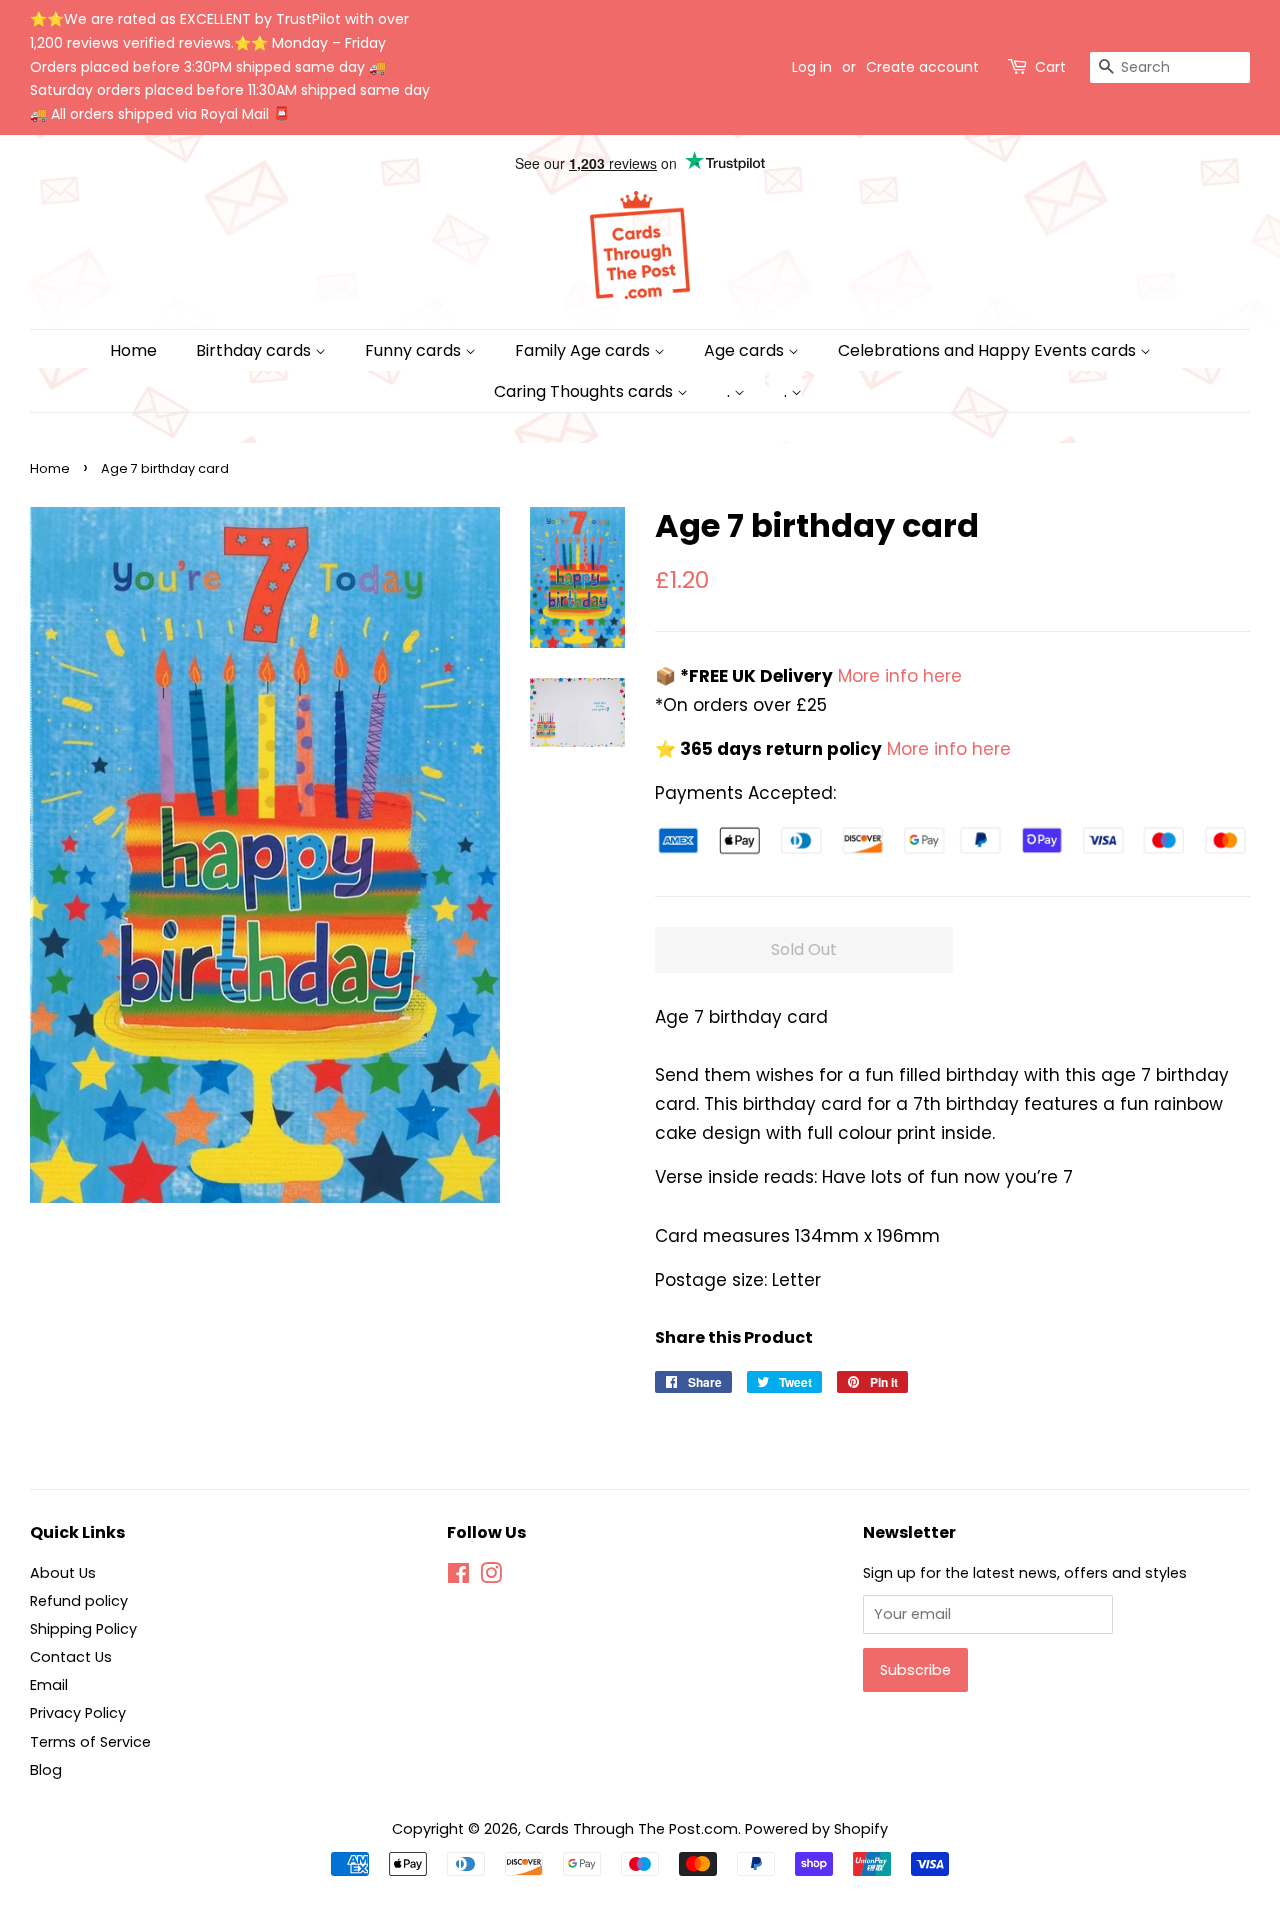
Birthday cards (255, 350)
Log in (812, 67)
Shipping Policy (83, 1629)
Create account (922, 67)
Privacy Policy (78, 1713)
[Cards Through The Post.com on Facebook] (458, 1577)
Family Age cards (584, 350)
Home (133, 350)
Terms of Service (90, 1742)
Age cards (746, 350)
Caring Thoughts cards (585, 391)
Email (49, 1685)
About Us (63, 1573)
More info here (897, 676)
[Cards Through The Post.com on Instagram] (491, 1577)
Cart (1050, 67)
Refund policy (79, 1601)
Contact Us (71, 1657)
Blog (46, 1770)
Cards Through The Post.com (631, 1829)
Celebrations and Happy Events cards (989, 350)
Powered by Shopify (816, 1829)
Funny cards (415, 350)
